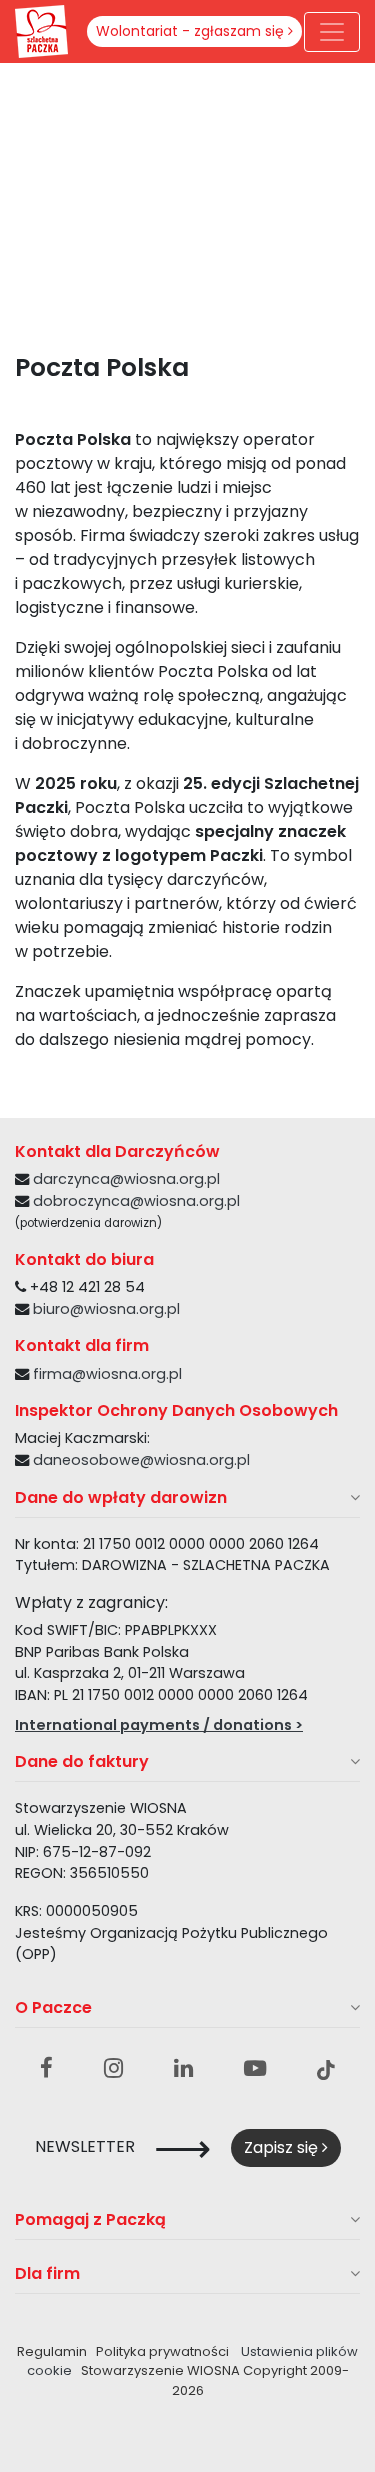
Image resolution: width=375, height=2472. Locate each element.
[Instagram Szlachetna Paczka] (113, 2069)
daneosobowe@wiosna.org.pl (141, 1460)
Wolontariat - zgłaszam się (192, 31)
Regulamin (52, 2351)
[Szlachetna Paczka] (41, 30)
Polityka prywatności (162, 2351)
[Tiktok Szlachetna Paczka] (326, 2069)
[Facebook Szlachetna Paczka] (46, 2069)
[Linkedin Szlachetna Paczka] (183, 2069)
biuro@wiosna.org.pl (106, 1309)
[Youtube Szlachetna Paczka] (255, 2069)
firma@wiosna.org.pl (107, 1374)
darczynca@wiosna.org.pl (126, 1179)
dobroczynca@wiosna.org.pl (136, 1201)
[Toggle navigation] (332, 32)
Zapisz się (283, 2147)
